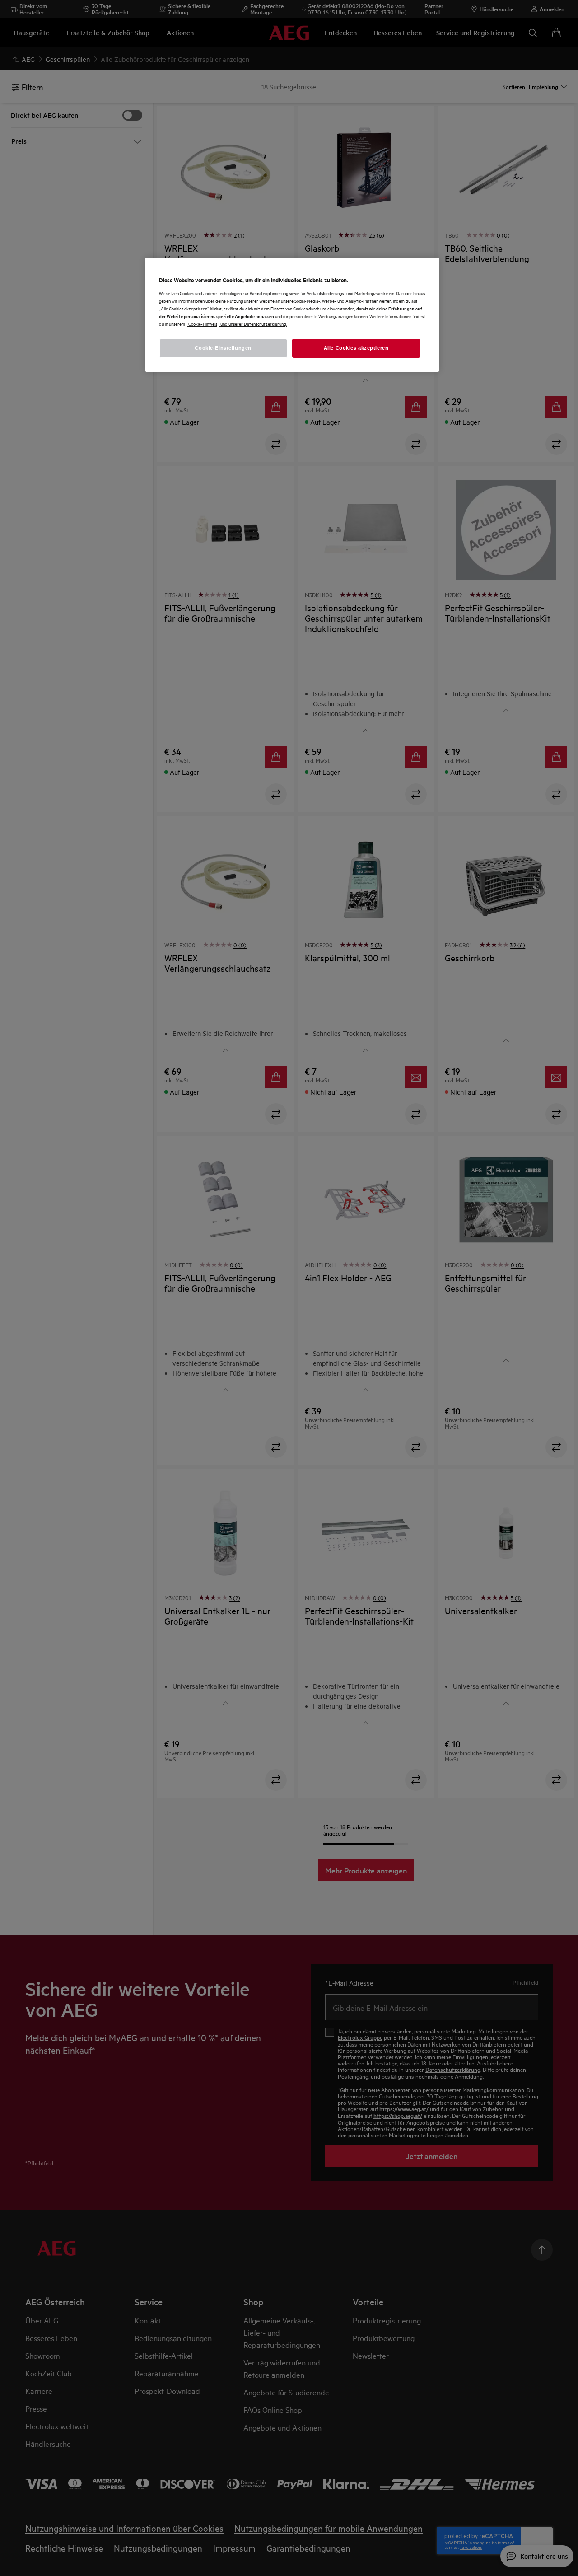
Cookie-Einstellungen (223, 348)
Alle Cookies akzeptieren (356, 348)
